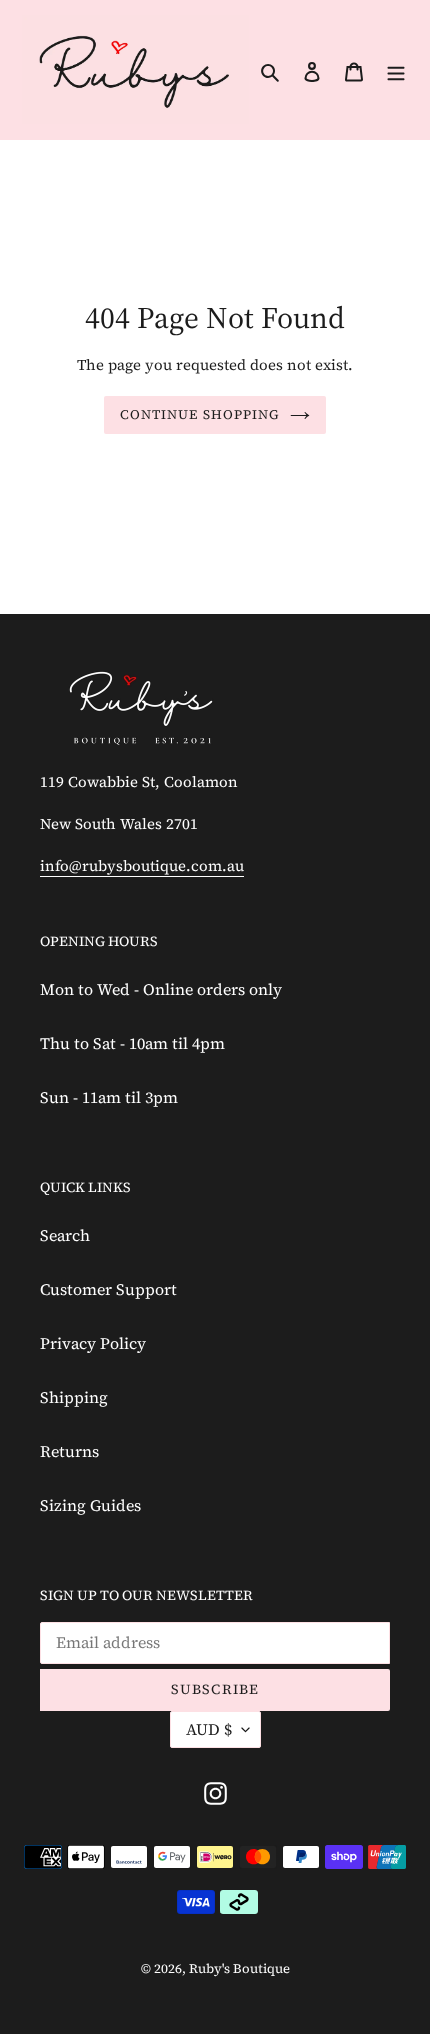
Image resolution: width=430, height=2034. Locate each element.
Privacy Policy (93, 1343)
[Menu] (396, 70)
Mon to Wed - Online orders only (161, 989)
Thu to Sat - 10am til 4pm (132, 1043)
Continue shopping (200, 414)
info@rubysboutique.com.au (142, 865)
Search (65, 1235)
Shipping (74, 1397)
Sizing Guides (90, 1505)
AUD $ (209, 1729)
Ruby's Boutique (239, 1968)
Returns (69, 1451)
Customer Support (108, 1289)
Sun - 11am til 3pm (109, 1097)
